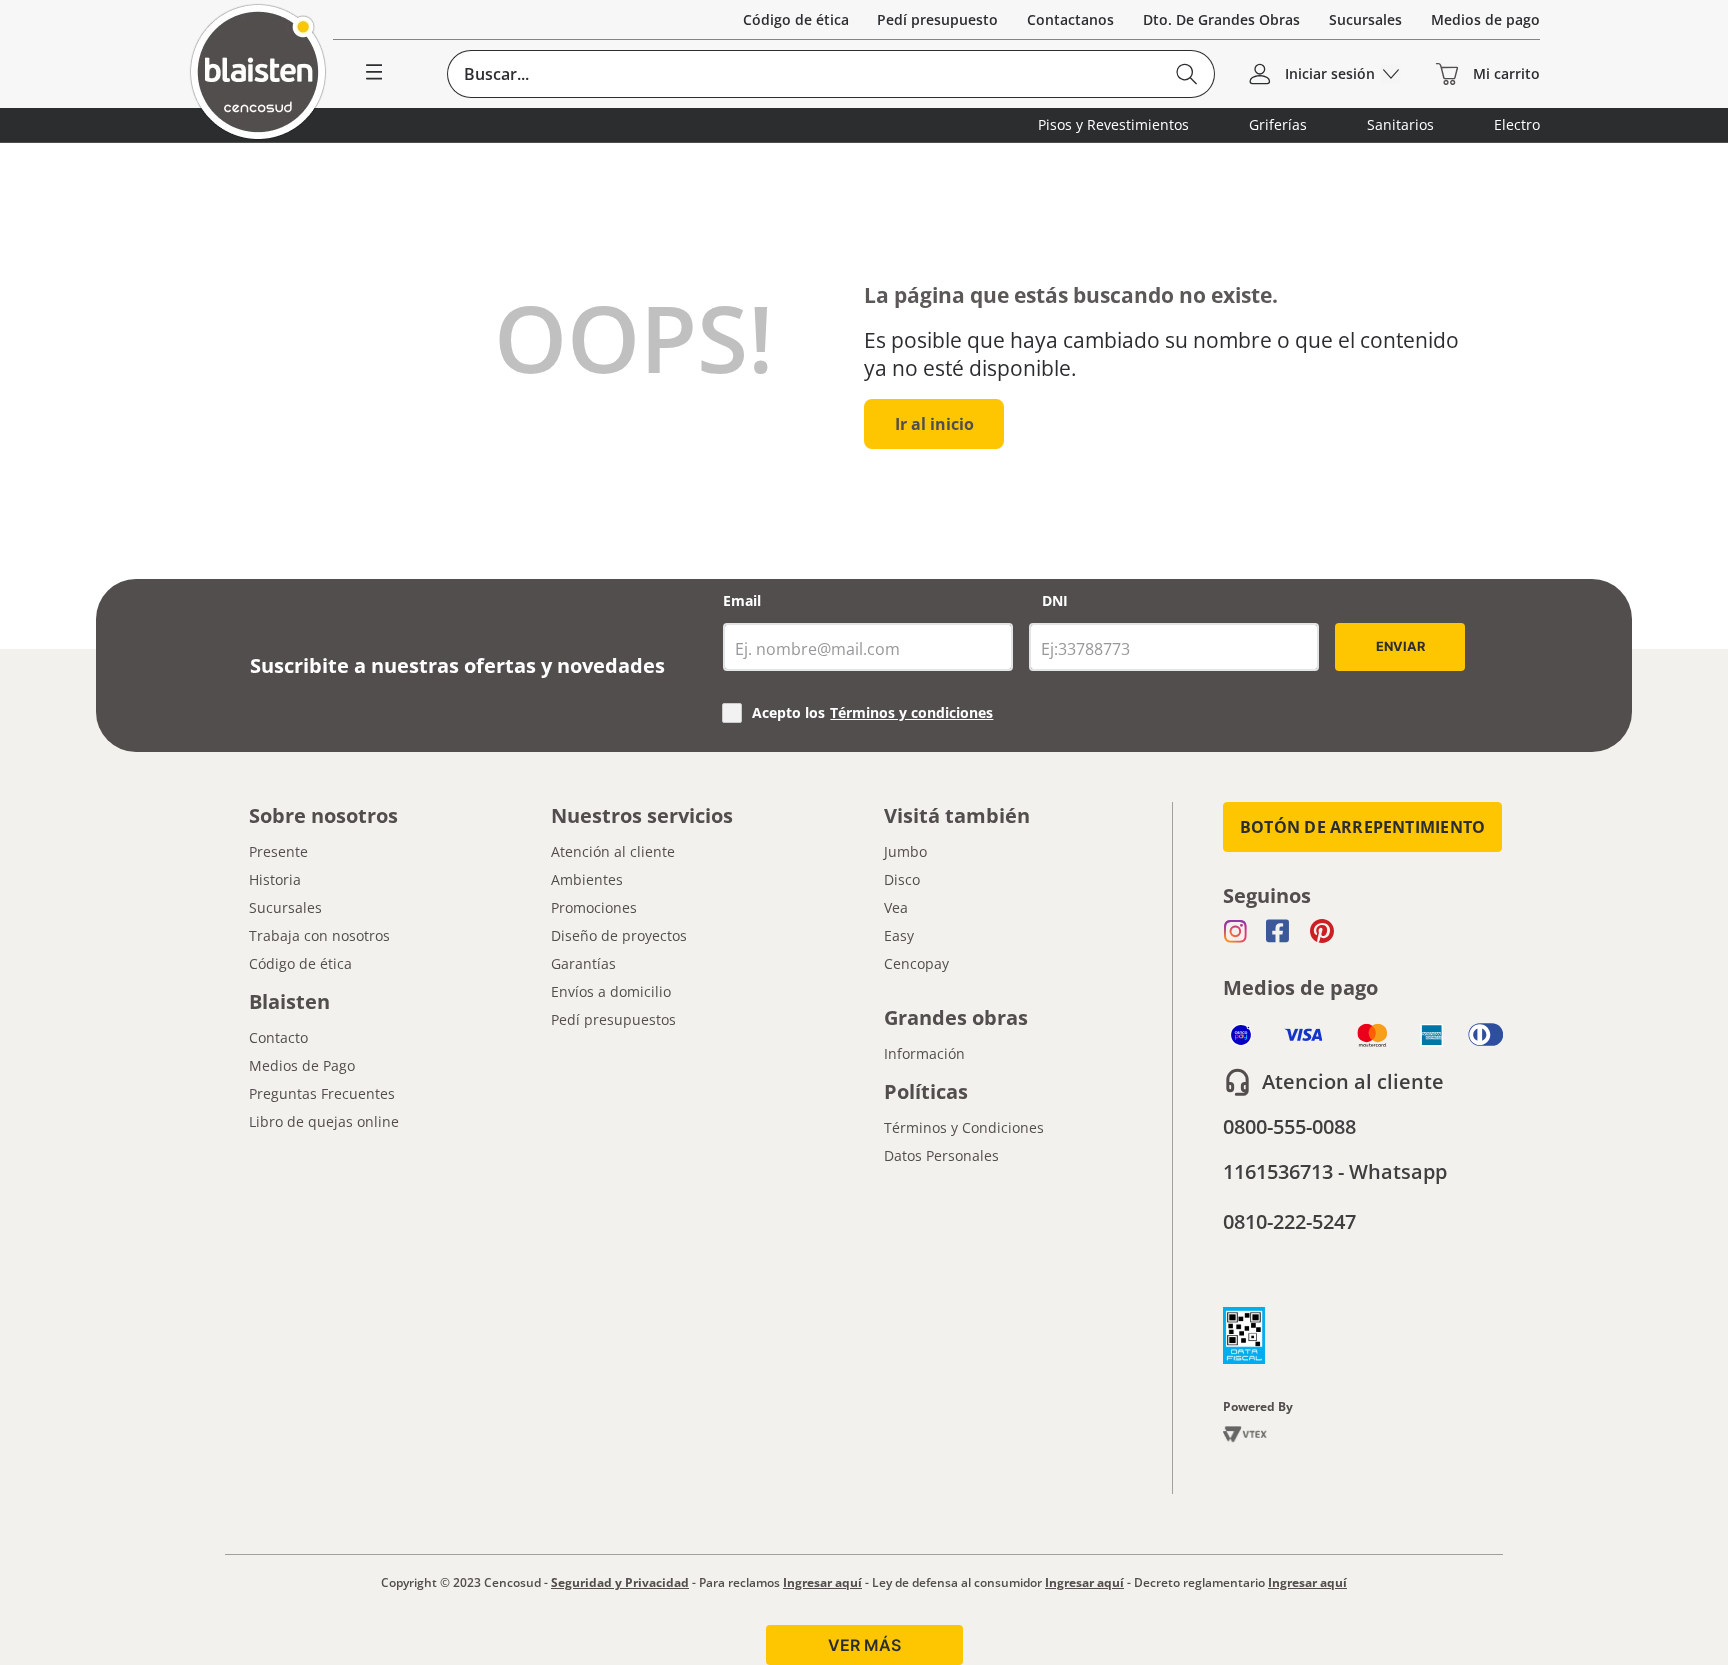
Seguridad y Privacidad (620, 1582)
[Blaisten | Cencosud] (258, 73)
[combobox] (831, 74)
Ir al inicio (934, 424)
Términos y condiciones (911, 712)
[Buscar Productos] (1186, 74)
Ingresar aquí (822, 1582)
